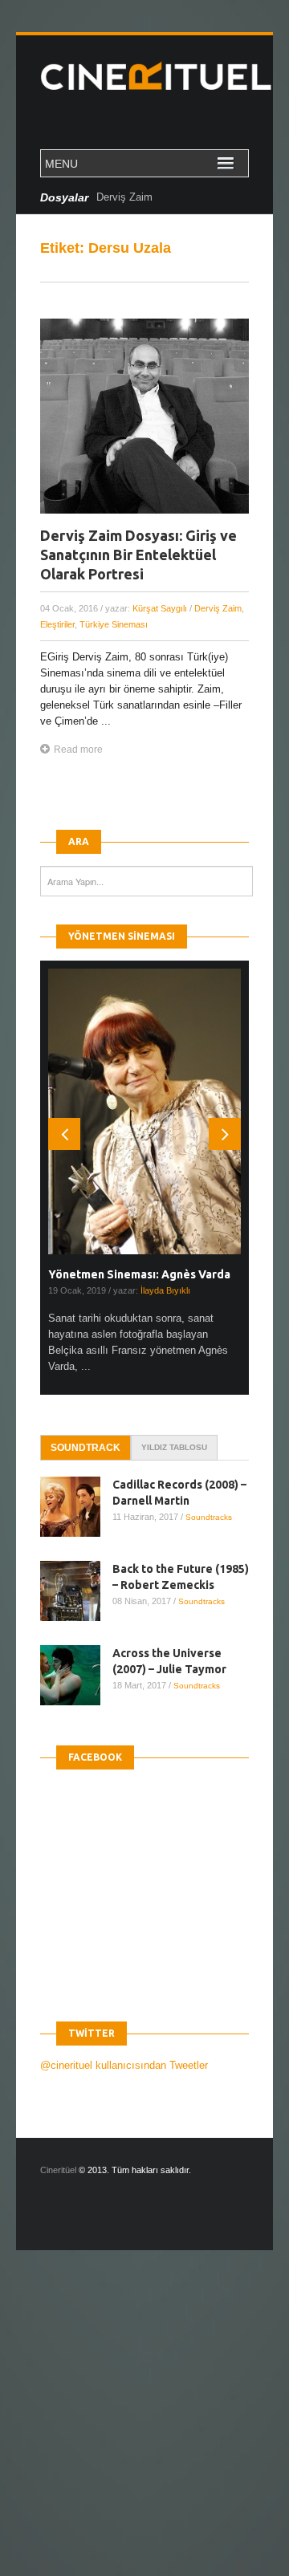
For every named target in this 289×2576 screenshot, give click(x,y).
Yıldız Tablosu (174, 1447)
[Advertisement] (144, 2427)
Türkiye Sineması (114, 624)
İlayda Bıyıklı (165, 1290)
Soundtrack (85, 1448)
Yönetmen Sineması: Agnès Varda (139, 1274)
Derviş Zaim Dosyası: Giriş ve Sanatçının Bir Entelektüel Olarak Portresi (138, 555)
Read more (78, 750)
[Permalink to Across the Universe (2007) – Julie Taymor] (76, 1675)
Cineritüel (58, 2170)
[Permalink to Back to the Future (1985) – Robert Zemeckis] (76, 1591)
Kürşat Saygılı (160, 608)
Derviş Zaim (124, 197)
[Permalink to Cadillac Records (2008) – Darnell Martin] (76, 1507)
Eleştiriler (57, 624)
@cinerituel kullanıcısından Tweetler (124, 2065)
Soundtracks (209, 1517)
